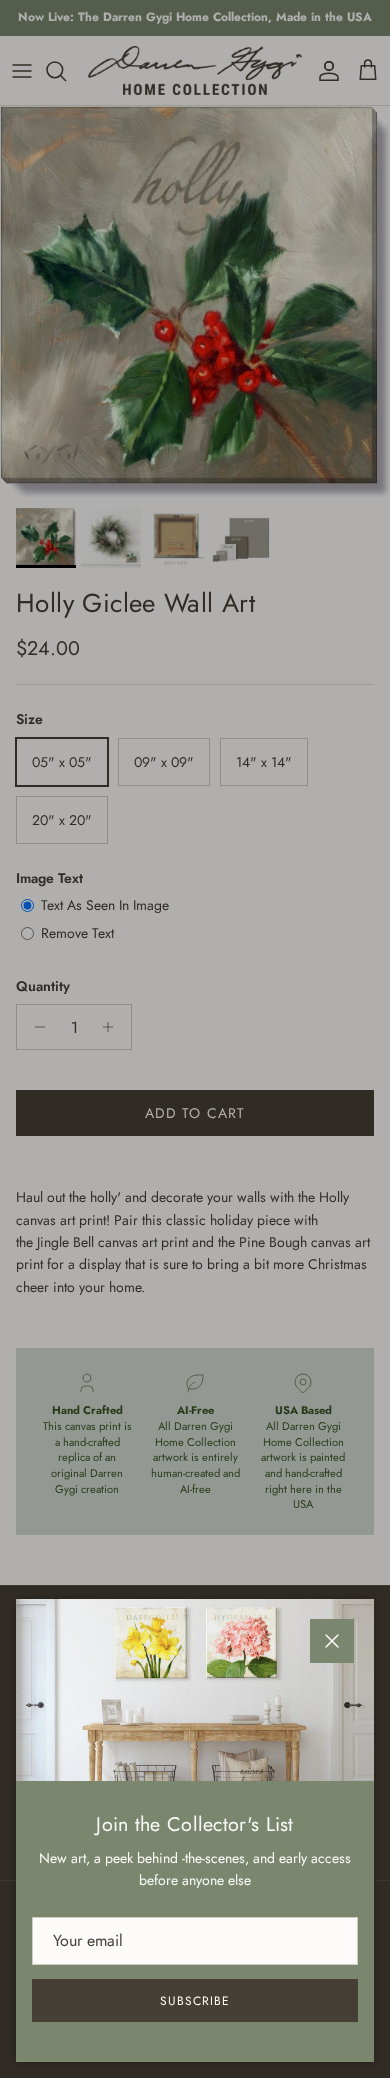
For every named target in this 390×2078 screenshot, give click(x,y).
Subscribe (195, 2001)
